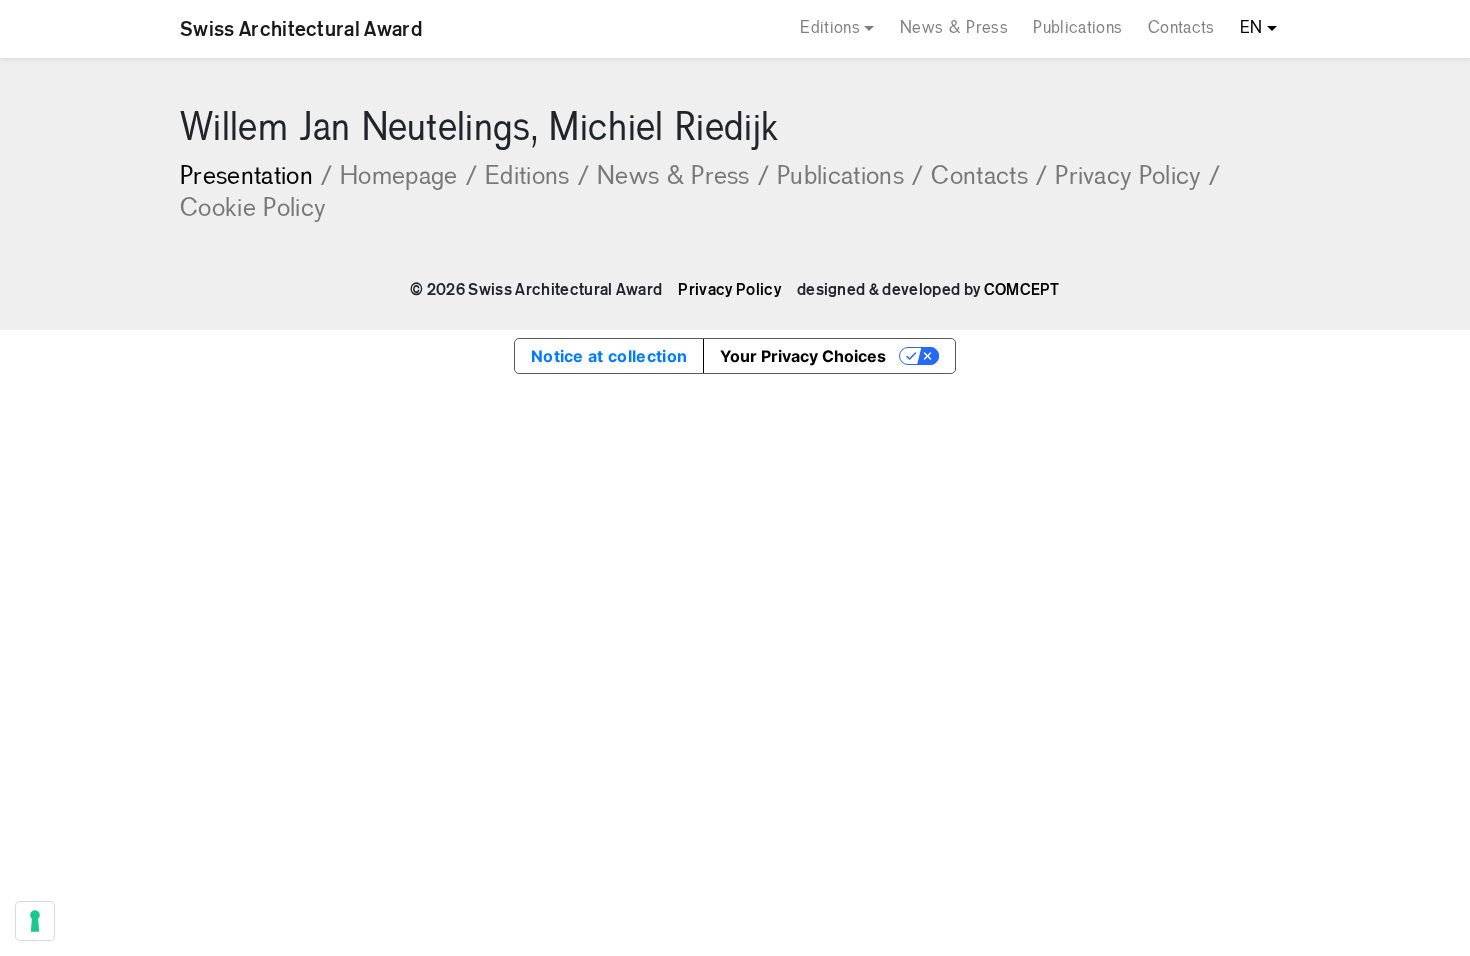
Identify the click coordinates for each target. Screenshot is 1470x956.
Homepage (408, 177)
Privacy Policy (1137, 177)
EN (1251, 28)
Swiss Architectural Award (301, 29)
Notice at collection (609, 356)
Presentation (256, 177)
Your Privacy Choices (803, 356)
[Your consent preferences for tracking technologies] (35, 921)
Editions (830, 28)
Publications (1077, 28)
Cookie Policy (252, 209)
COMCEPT (1022, 290)
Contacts (1181, 28)
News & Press (954, 28)
